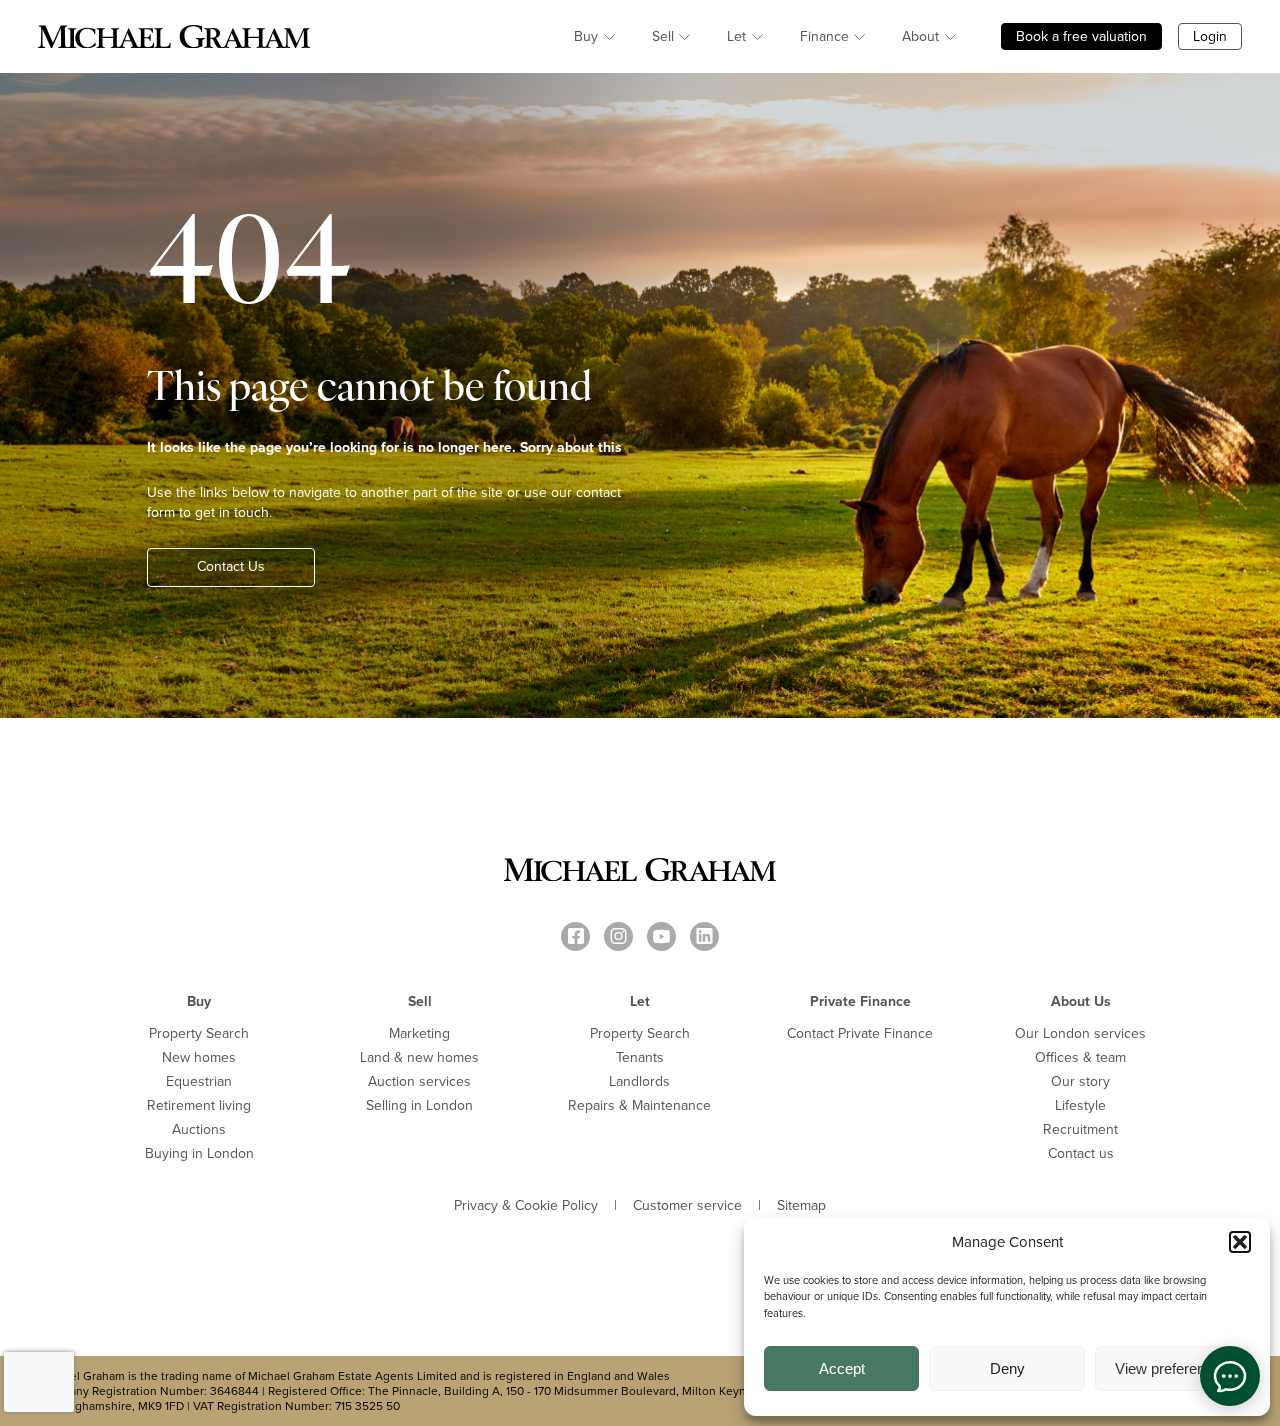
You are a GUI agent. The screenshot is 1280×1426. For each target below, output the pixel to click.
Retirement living (199, 1105)
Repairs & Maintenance (639, 1105)
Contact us (1081, 1153)
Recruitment (1080, 1129)
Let (736, 36)
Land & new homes (419, 1057)
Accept (842, 1368)
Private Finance (860, 1001)
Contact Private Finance (860, 1033)
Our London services (1080, 1033)
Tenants (640, 1057)
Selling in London (419, 1105)
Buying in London (199, 1153)
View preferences (1172, 1368)
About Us (1081, 1001)
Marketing (419, 1033)
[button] (1240, 1242)
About (920, 36)
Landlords (639, 1081)
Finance (824, 36)
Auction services (419, 1081)
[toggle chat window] (1230, 1376)
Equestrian (199, 1081)
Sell (663, 36)
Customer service (687, 1206)
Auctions (199, 1129)
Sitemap (801, 1206)
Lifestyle (1080, 1105)
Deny (1007, 1368)
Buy (586, 36)
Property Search (199, 1033)
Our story (1080, 1081)
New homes (199, 1057)
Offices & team (1080, 1057)
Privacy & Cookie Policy (526, 1206)
